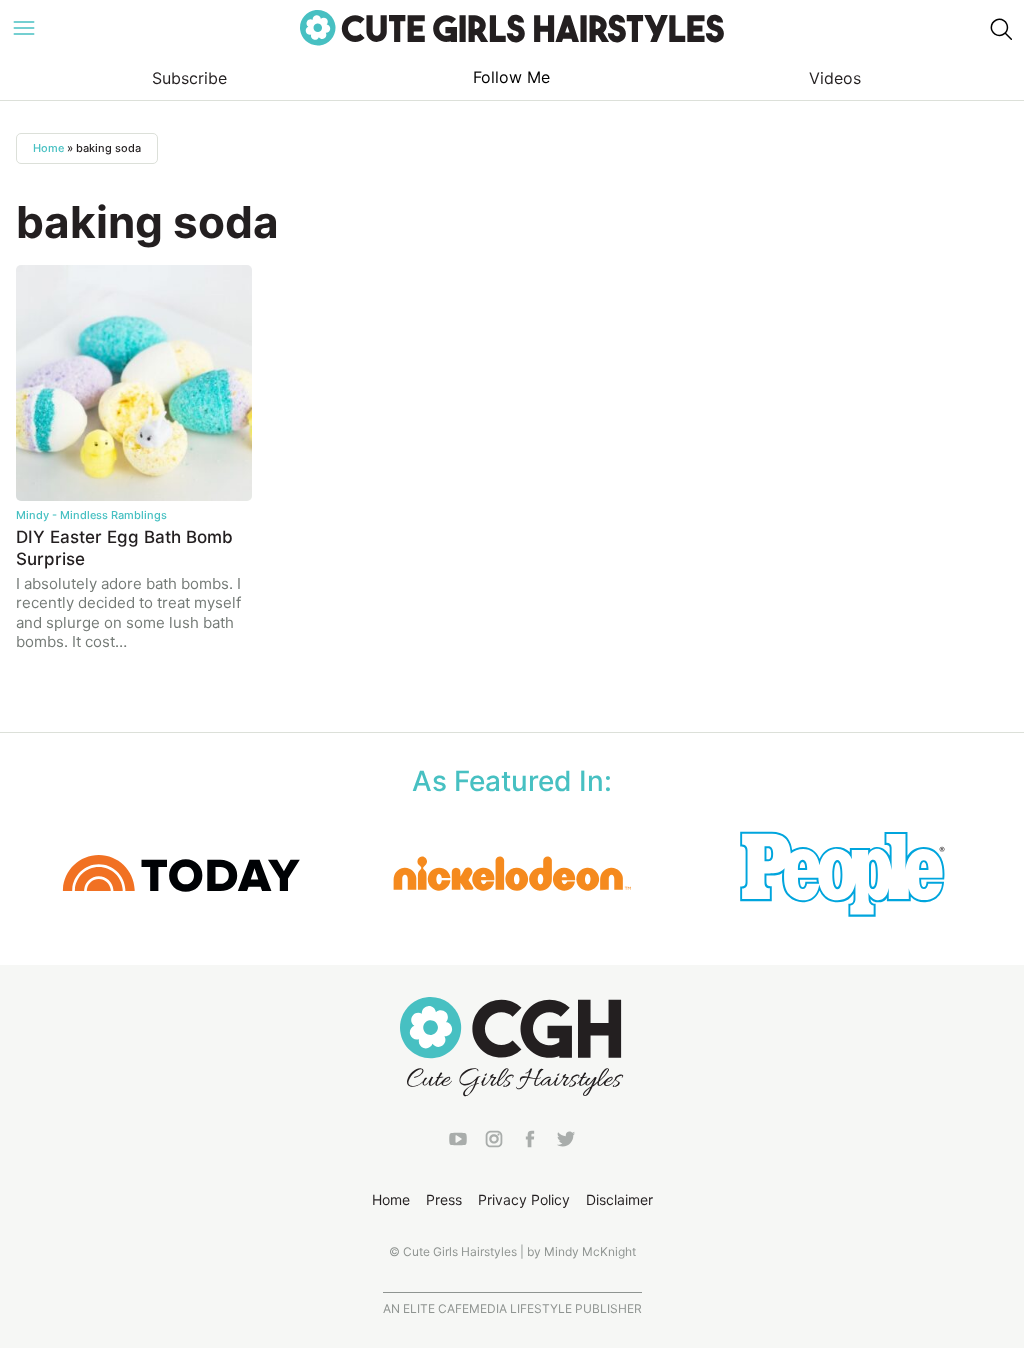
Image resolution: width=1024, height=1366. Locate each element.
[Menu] (24, 28)
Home (48, 148)
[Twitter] (566, 1142)
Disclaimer (619, 1199)
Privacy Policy (524, 1199)
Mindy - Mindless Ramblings (91, 515)
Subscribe (189, 78)
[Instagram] (494, 1142)
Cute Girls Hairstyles (512, 28)
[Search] (1000, 28)
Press (444, 1199)
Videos (835, 78)
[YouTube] (458, 1142)
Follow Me (511, 77)
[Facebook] (530, 1142)
